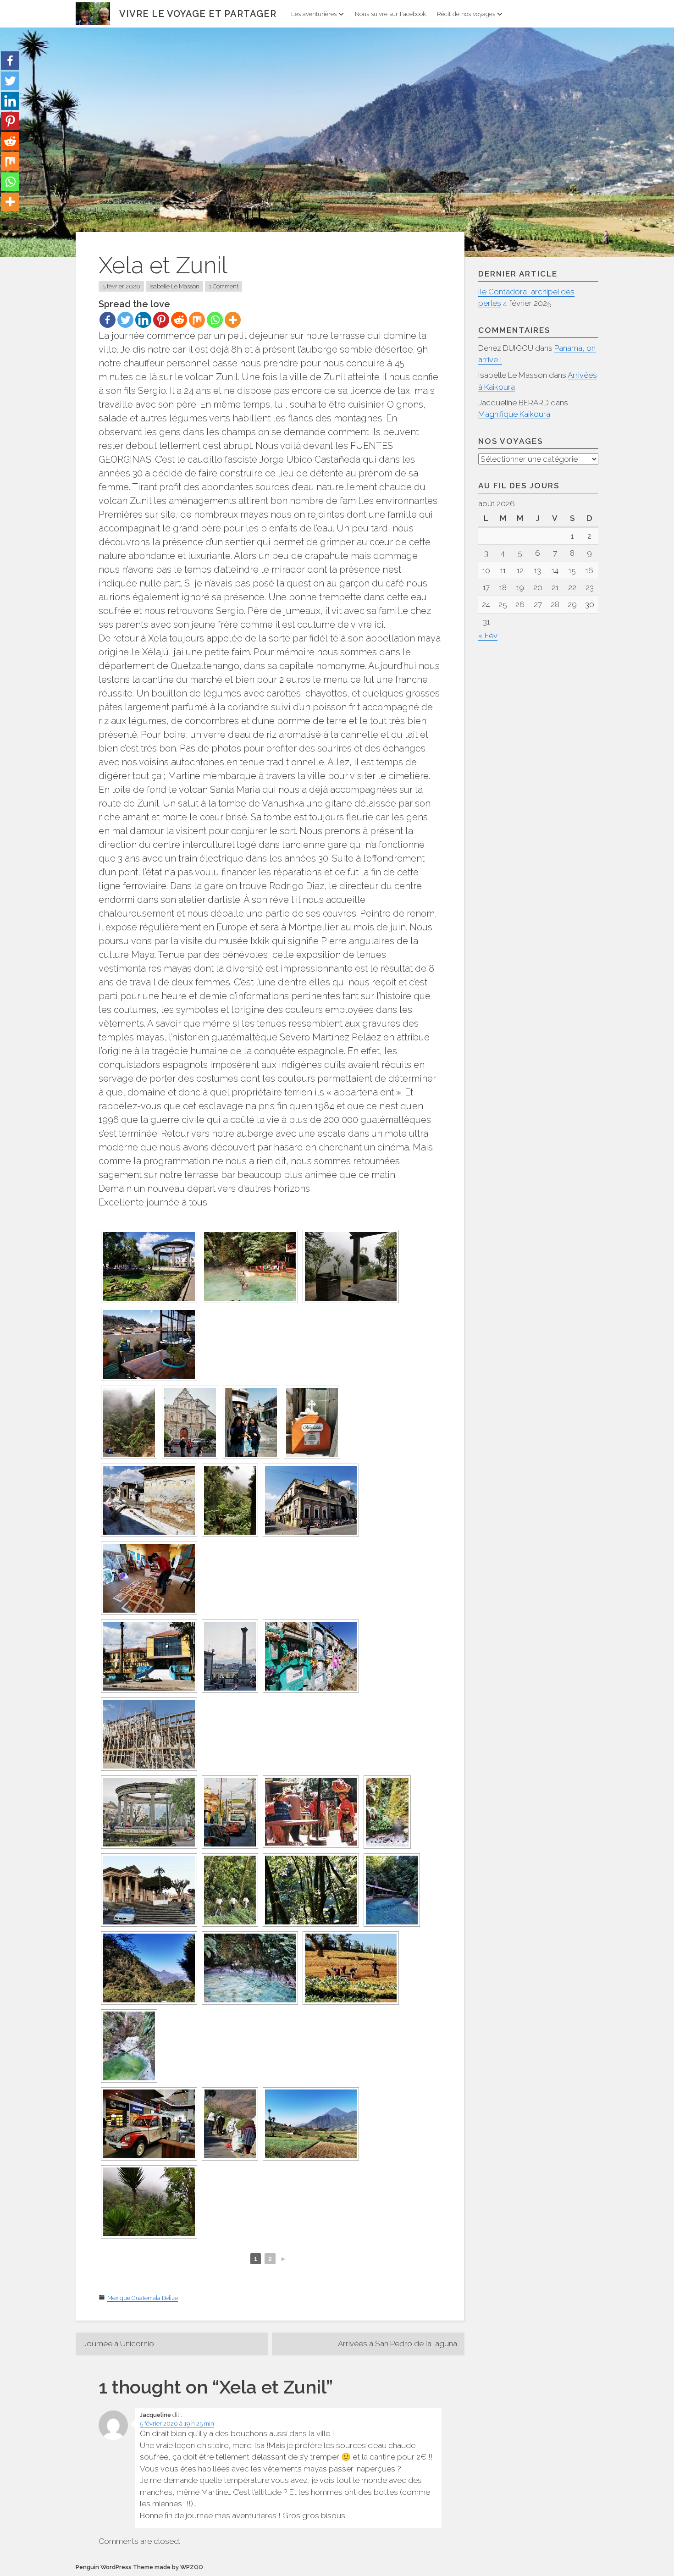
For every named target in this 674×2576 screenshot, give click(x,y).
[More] (233, 320)
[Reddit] (179, 320)
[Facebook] (108, 320)
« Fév (488, 636)
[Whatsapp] (215, 320)
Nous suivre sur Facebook (390, 14)
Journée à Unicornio (119, 2344)
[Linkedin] (143, 320)
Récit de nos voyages (466, 14)
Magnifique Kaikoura (514, 414)
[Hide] (4, 220)
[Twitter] (125, 320)
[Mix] (197, 320)
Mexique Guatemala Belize (143, 2298)
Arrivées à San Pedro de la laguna (398, 2344)
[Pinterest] (161, 320)
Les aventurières (314, 14)
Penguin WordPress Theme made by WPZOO (139, 2567)
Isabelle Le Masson (174, 286)
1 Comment (224, 286)
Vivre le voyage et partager (198, 14)
